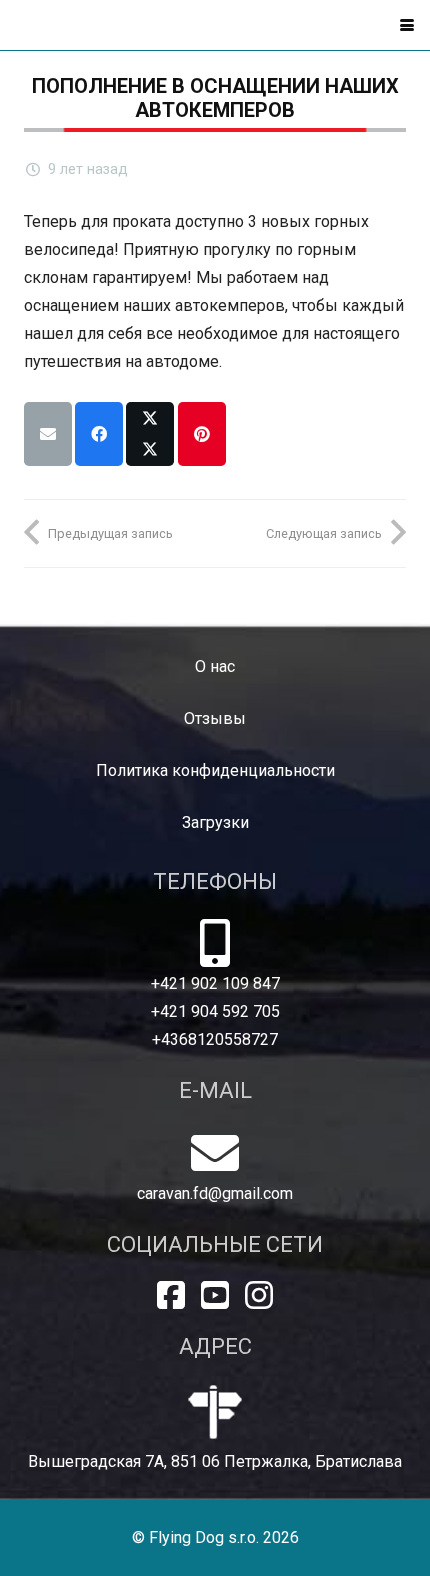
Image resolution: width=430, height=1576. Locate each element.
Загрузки (215, 822)
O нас (215, 666)
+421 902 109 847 (215, 983)
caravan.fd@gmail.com (215, 1193)
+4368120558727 (215, 1039)
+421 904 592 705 (215, 1011)
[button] (407, 25)
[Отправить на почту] (48, 434)
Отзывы (215, 718)
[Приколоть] (202, 434)
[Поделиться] (99, 434)
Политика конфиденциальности (215, 770)
